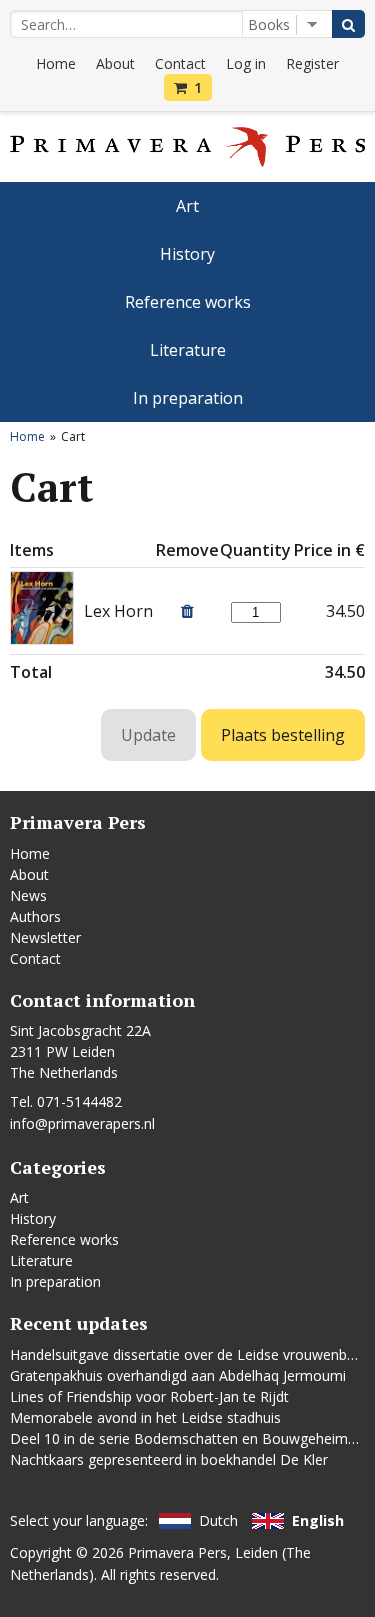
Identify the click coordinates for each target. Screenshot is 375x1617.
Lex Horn (118, 611)
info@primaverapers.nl (82, 1123)
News (28, 895)
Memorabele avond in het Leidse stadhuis (145, 1417)
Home (56, 63)
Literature (188, 350)
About (115, 63)
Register (312, 63)
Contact (180, 63)
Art (187, 206)
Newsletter (45, 937)
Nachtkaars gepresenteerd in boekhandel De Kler (169, 1459)
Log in (246, 63)
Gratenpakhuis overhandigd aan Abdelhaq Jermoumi (178, 1375)
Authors (35, 916)
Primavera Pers (177, 1552)
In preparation (188, 398)
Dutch (218, 1520)
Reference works (188, 302)
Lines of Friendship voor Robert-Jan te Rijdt (149, 1396)
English (318, 1520)
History (187, 254)
